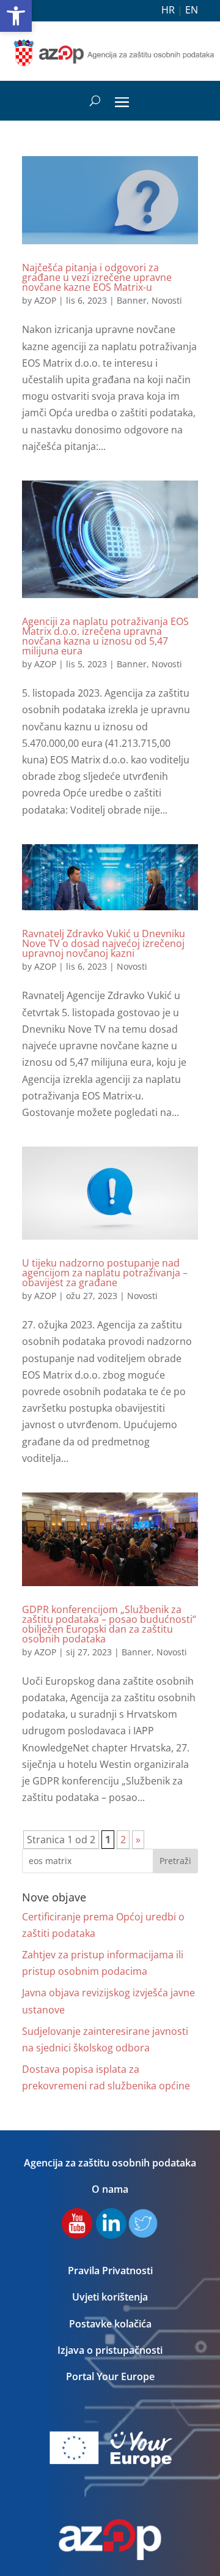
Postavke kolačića (110, 2324)
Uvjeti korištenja (110, 2297)
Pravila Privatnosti (110, 2271)
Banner (132, 300)
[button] (16, 16)
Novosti (167, 300)
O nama (110, 2189)
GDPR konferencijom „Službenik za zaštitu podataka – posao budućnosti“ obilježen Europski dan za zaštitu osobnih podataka (109, 1624)
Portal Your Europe (110, 2376)
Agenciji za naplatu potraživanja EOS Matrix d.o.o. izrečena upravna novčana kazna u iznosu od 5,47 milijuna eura (105, 636)
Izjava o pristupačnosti (110, 2350)
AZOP (45, 300)
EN (192, 10)
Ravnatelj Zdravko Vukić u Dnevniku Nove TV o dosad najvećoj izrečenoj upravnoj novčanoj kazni (104, 943)
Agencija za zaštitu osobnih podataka (110, 2163)
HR (168, 10)
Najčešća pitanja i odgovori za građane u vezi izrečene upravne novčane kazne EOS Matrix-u (97, 277)
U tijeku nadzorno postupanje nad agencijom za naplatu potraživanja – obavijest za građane (105, 1273)
